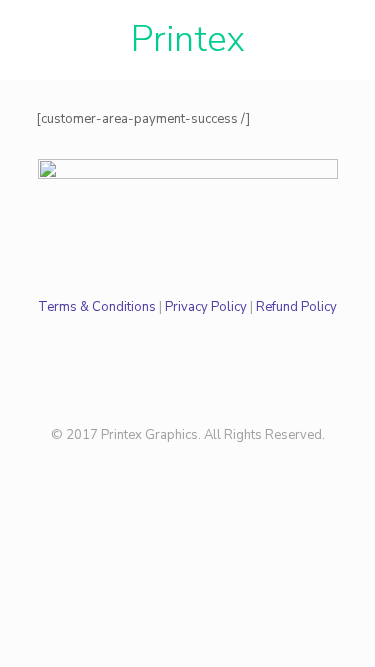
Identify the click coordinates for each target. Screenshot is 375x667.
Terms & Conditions (97, 307)
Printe (179, 39)
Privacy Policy (206, 307)
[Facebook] (187, 463)
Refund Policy (296, 307)
